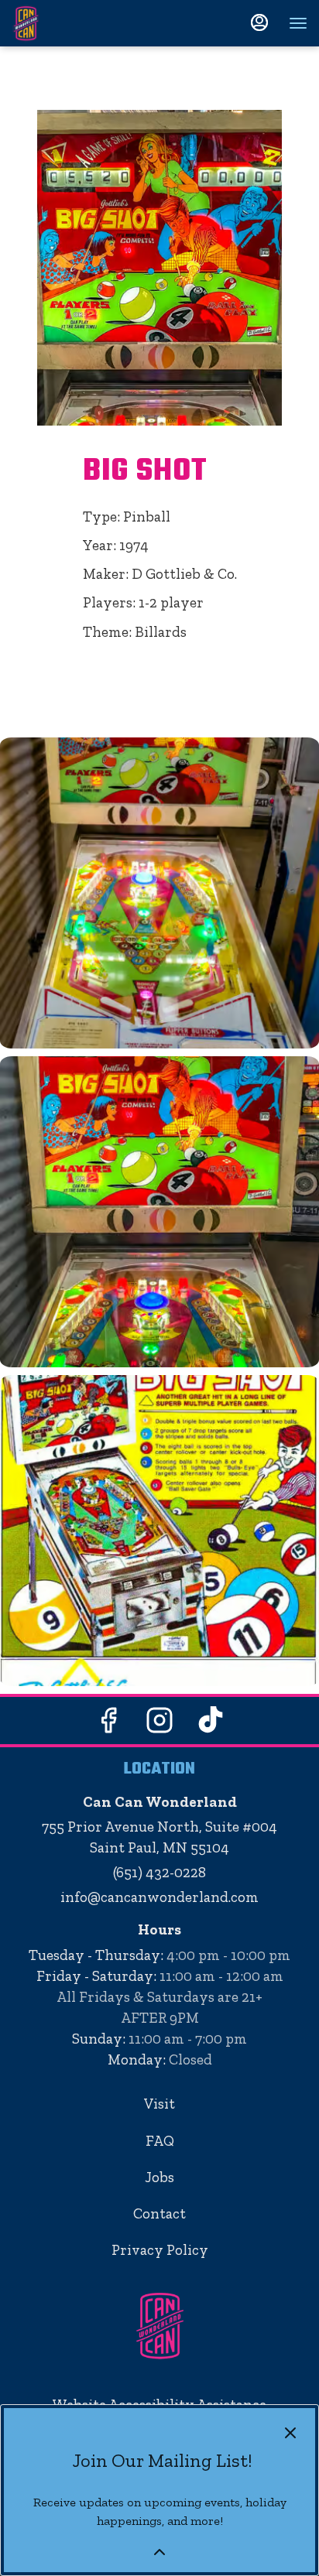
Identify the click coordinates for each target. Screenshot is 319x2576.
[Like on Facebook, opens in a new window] (108, 1724)
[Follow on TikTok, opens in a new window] (211, 1724)
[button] (159, 893)
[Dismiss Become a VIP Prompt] (290, 2433)
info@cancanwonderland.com (159, 1897)
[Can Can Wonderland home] (81, 23)
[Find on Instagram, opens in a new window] (159, 1724)
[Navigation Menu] (298, 23)
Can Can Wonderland (159, 2326)
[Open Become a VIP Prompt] (159, 2552)
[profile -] (259, 22)
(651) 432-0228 (159, 1872)
